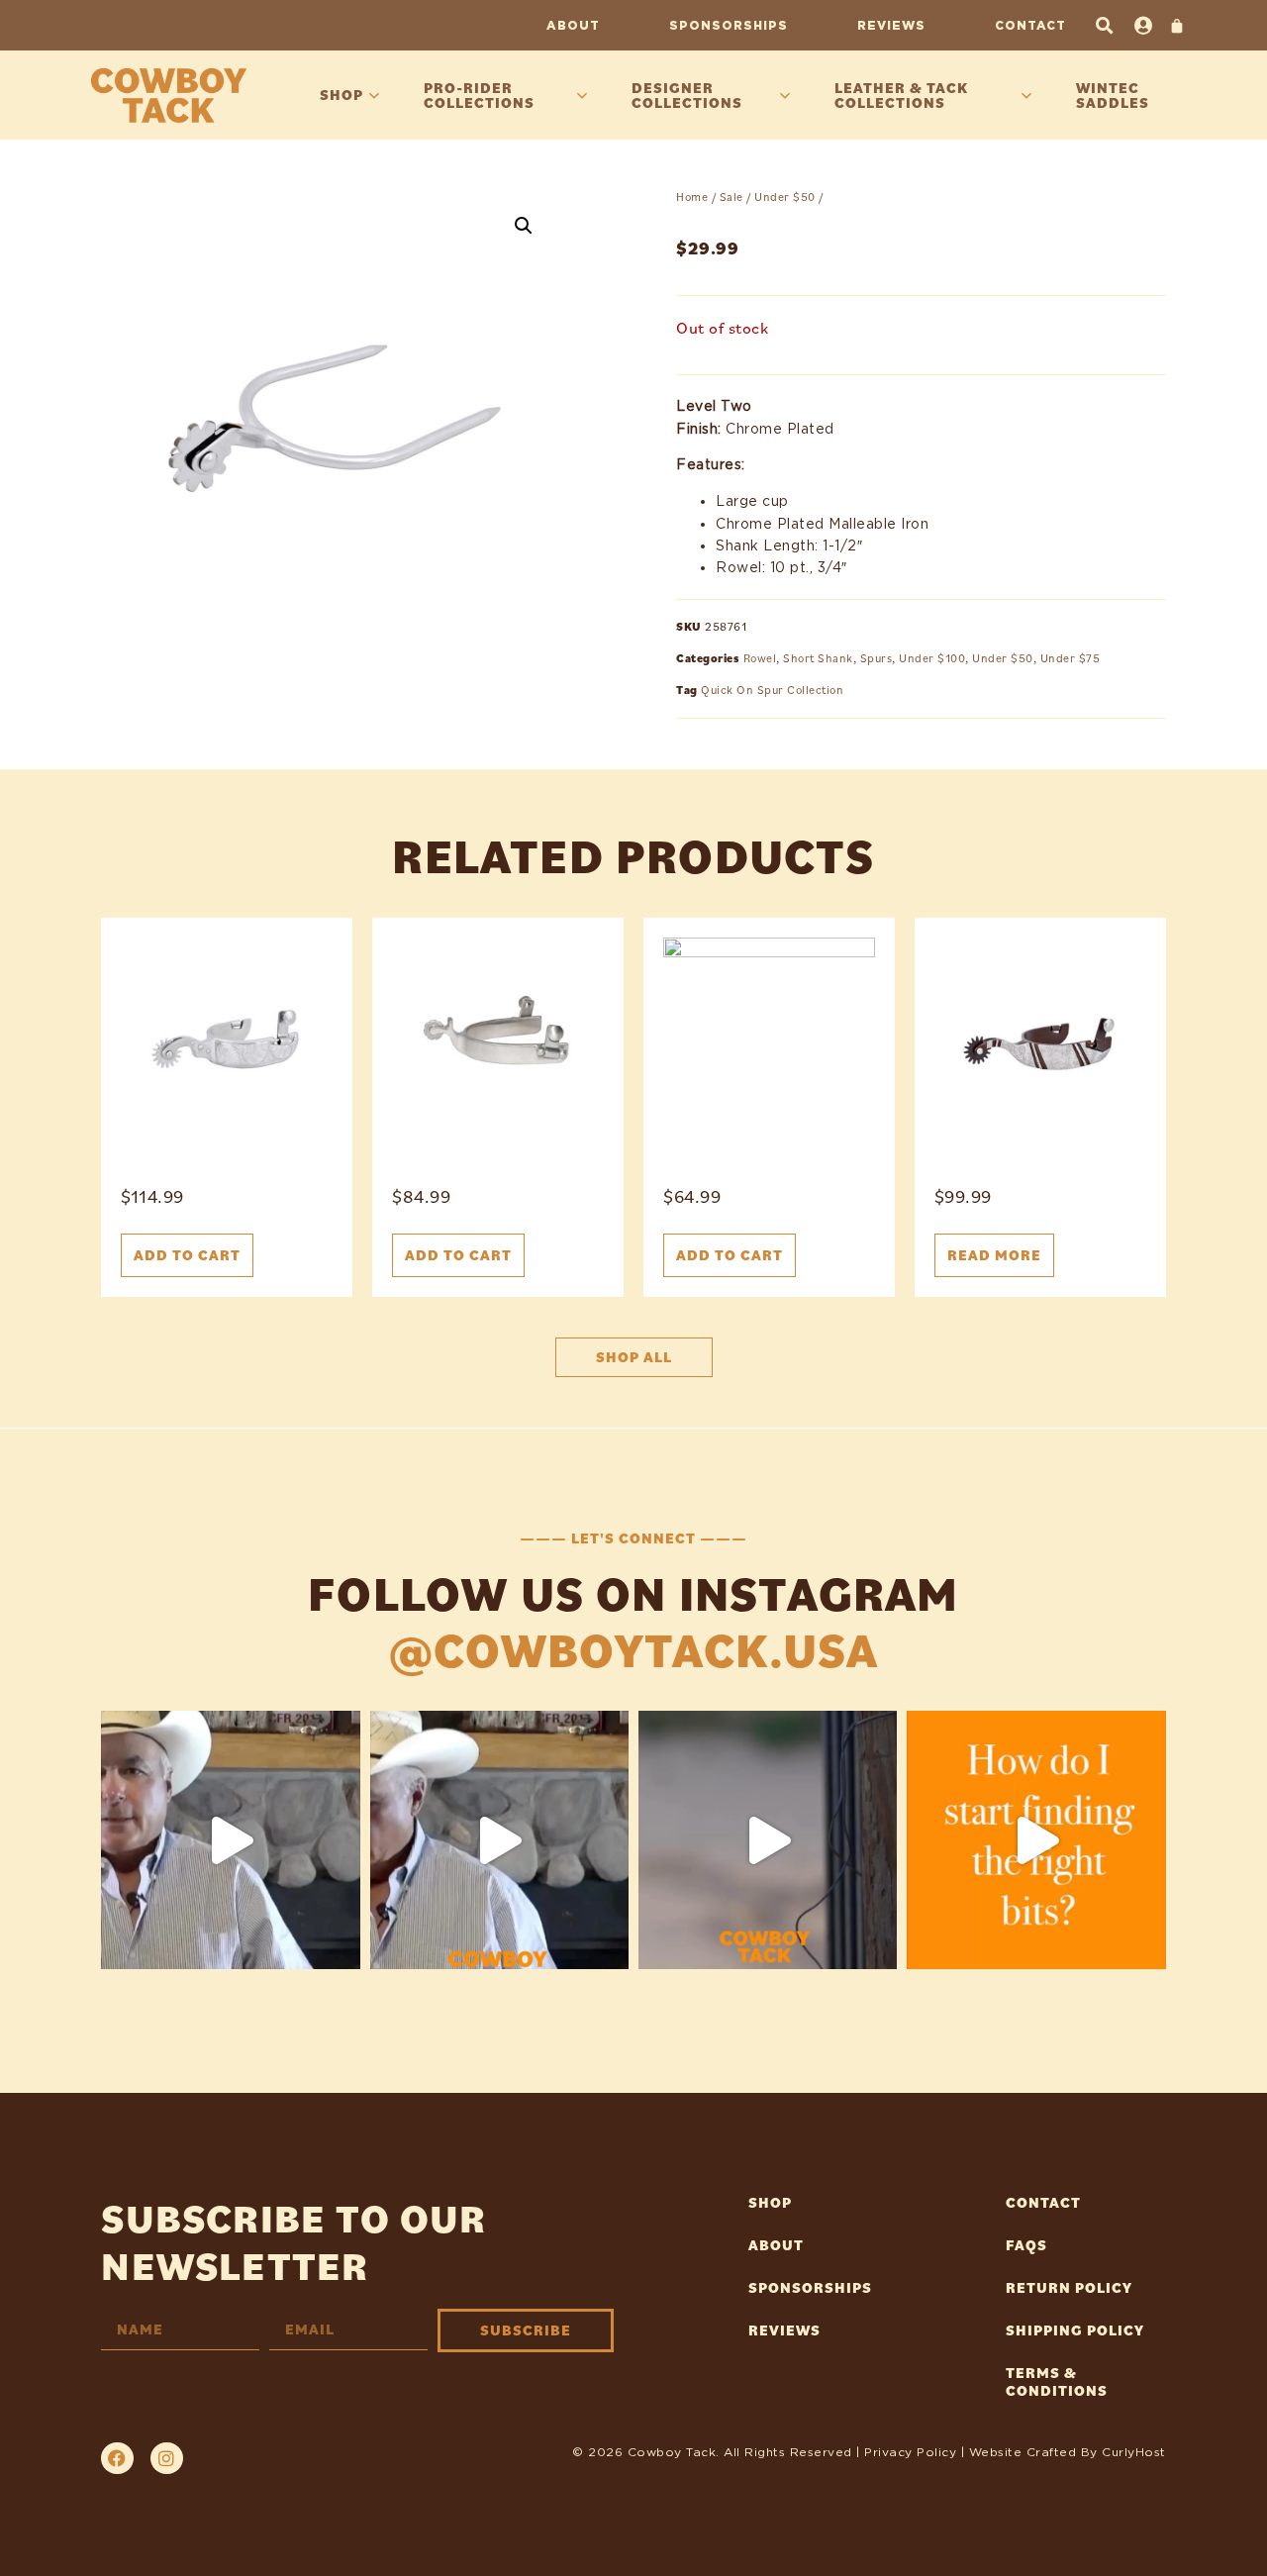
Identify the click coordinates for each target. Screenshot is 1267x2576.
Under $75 (1071, 658)
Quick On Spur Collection (772, 690)
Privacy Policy (910, 2452)
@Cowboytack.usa (634, 1649)
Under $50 (785, 197)
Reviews (891, 25)
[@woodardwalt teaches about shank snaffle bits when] (230, 1840)
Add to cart (187, 1255)
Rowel (760, 658)
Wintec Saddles (1113, 95)
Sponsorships (729, 25)
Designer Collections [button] (687, 95)
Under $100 (932, 658)
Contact (1030, 25)
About (573, 25)
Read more (994, 1255)
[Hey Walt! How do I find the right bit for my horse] (1036, 1840)
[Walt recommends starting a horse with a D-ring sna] (499, 1840)
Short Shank (818, 658)
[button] (1104, 25)
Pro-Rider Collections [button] (479, 95)
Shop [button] (341, 95)
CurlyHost (1134, 2452)
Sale (731, 197)
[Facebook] (117, 2458)
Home (692, 197)
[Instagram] (166, 2458)
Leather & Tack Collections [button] (901, 95)
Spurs (877, 658)
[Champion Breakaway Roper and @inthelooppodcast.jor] (768, 1840)
